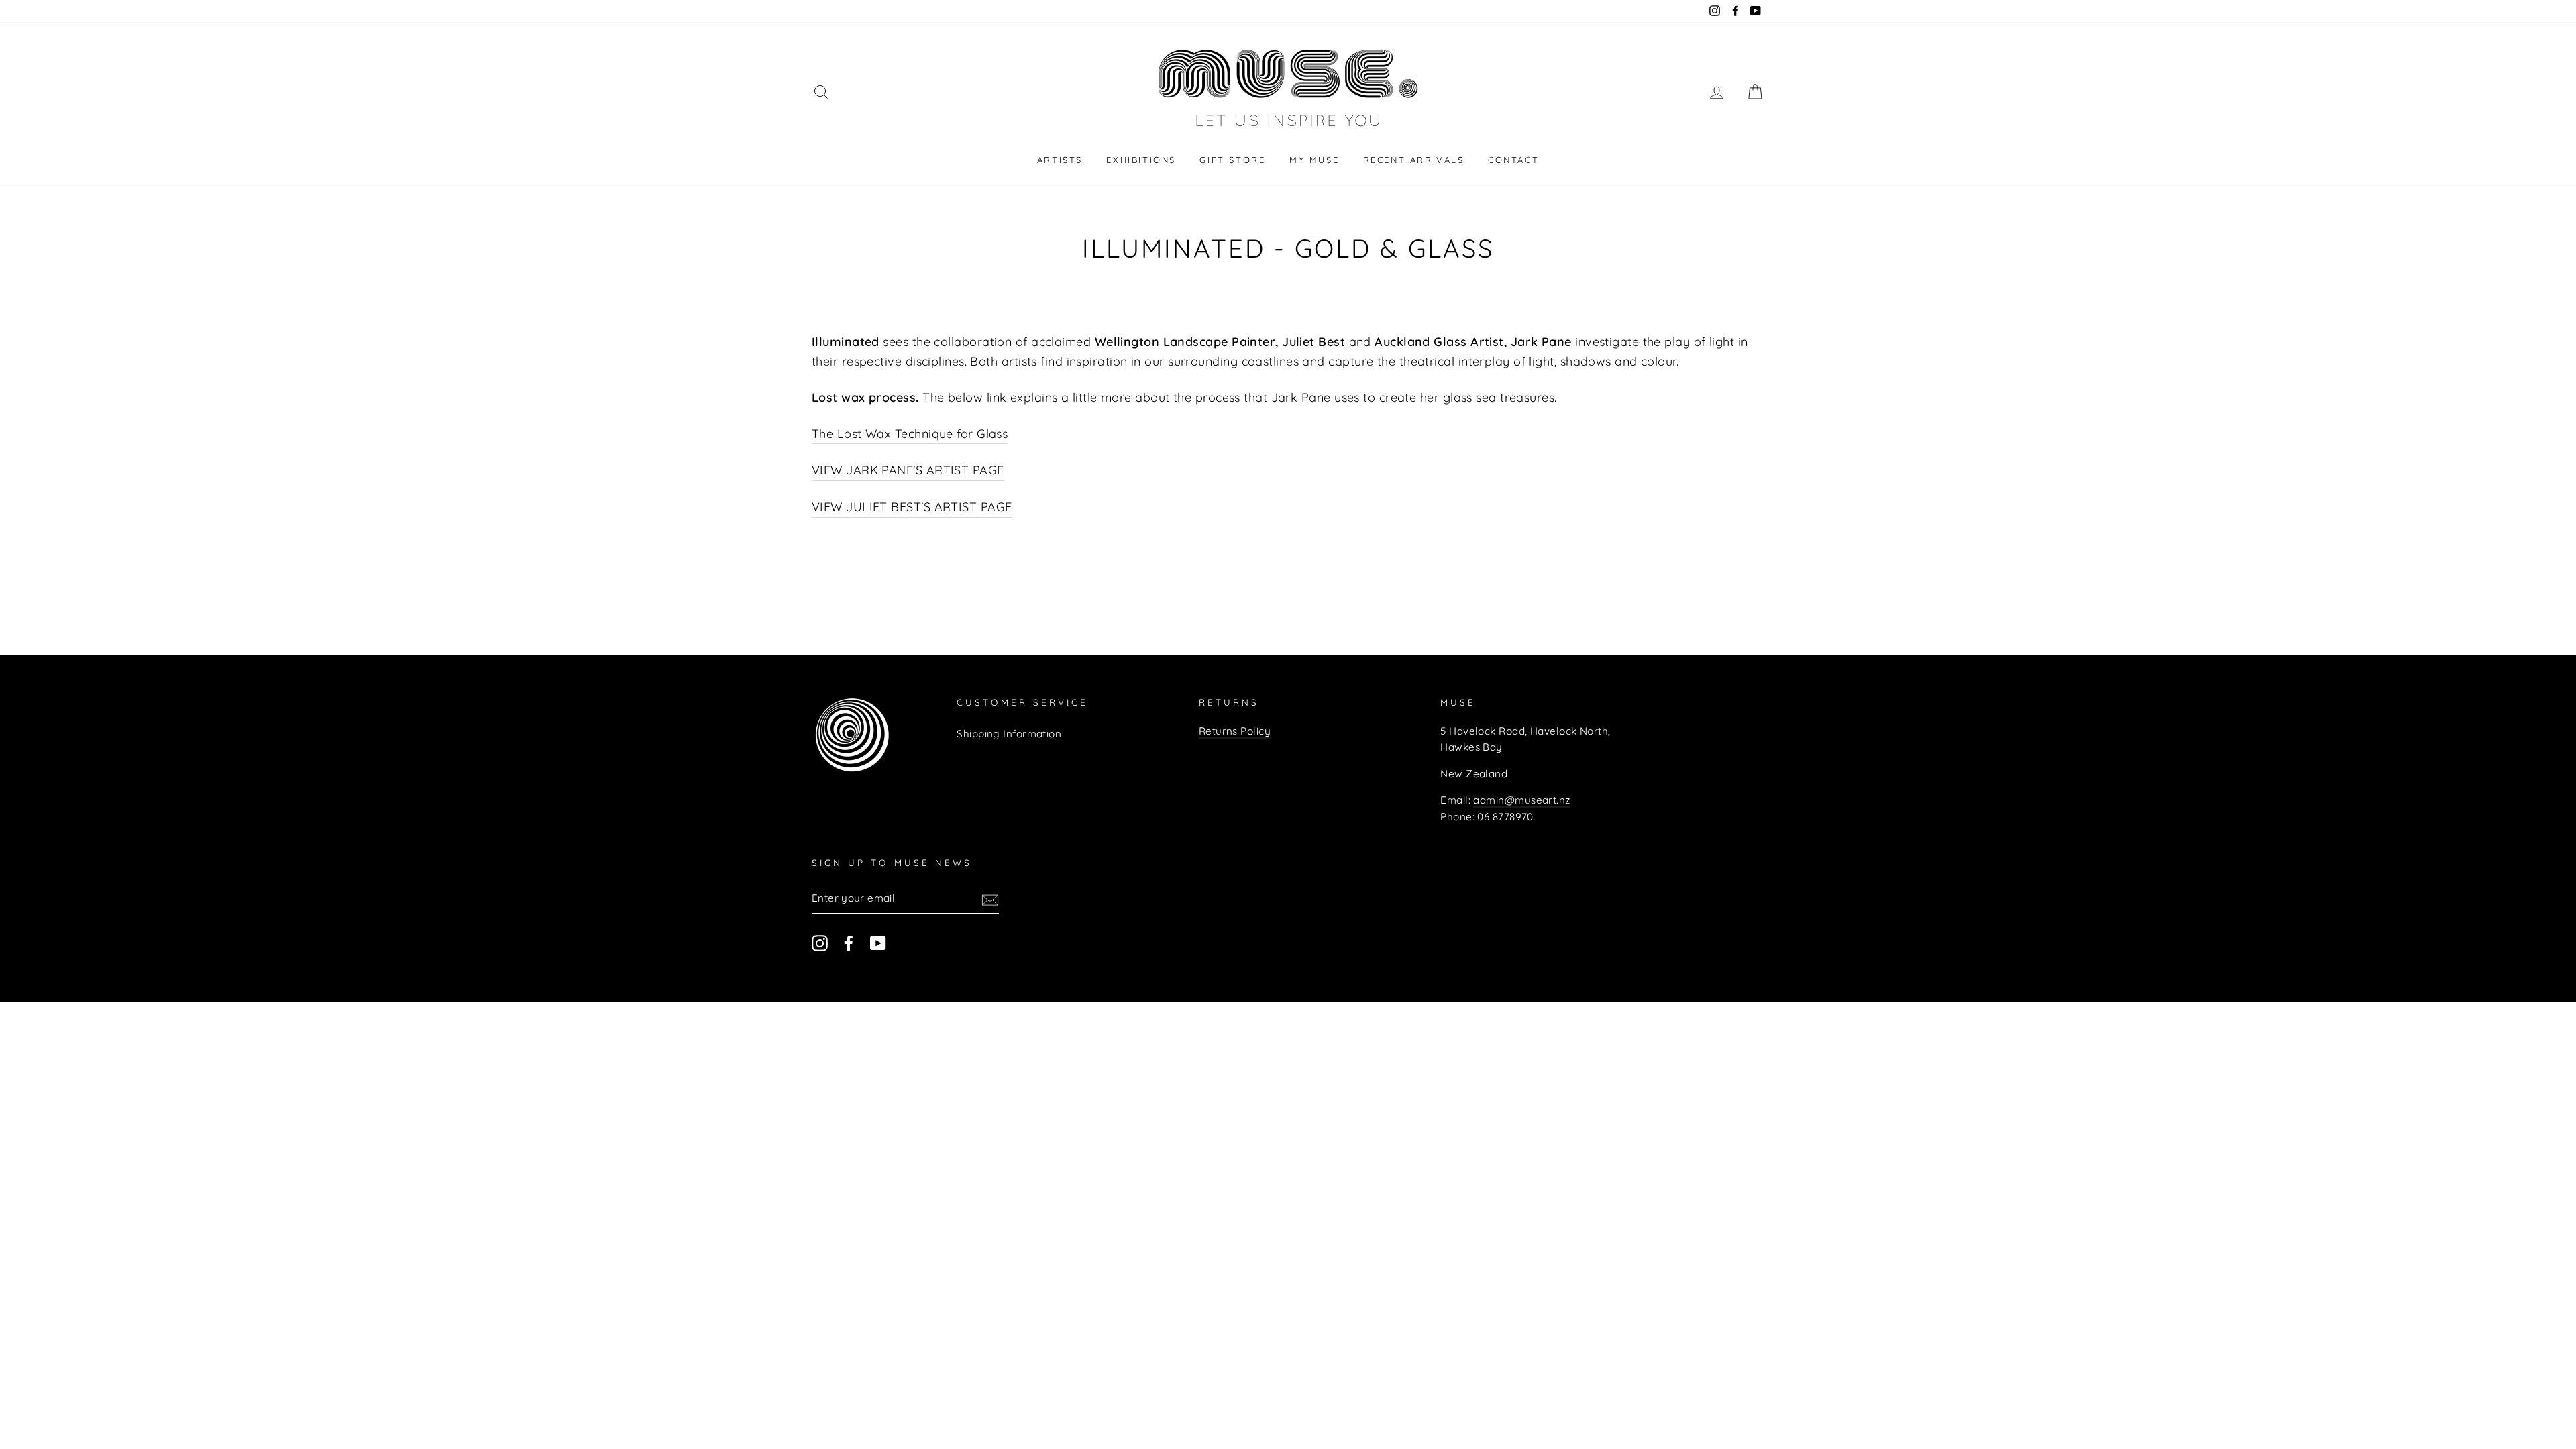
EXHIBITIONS (1141, 160)
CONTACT (1513, 160)
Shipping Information (1009, 734)
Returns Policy (1235, 731)
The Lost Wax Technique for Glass (910, 434)
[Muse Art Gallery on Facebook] (849, 943)
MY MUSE (1314, 160)
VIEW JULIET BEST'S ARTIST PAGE (912, 507)
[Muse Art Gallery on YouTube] (878, 943)
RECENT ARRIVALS (1414, 160)
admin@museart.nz (1521, 800)
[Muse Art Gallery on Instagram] (820, 943)
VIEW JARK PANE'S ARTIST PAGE (908, 470)
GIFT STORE (1232, 160)
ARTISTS (1060, 160)
